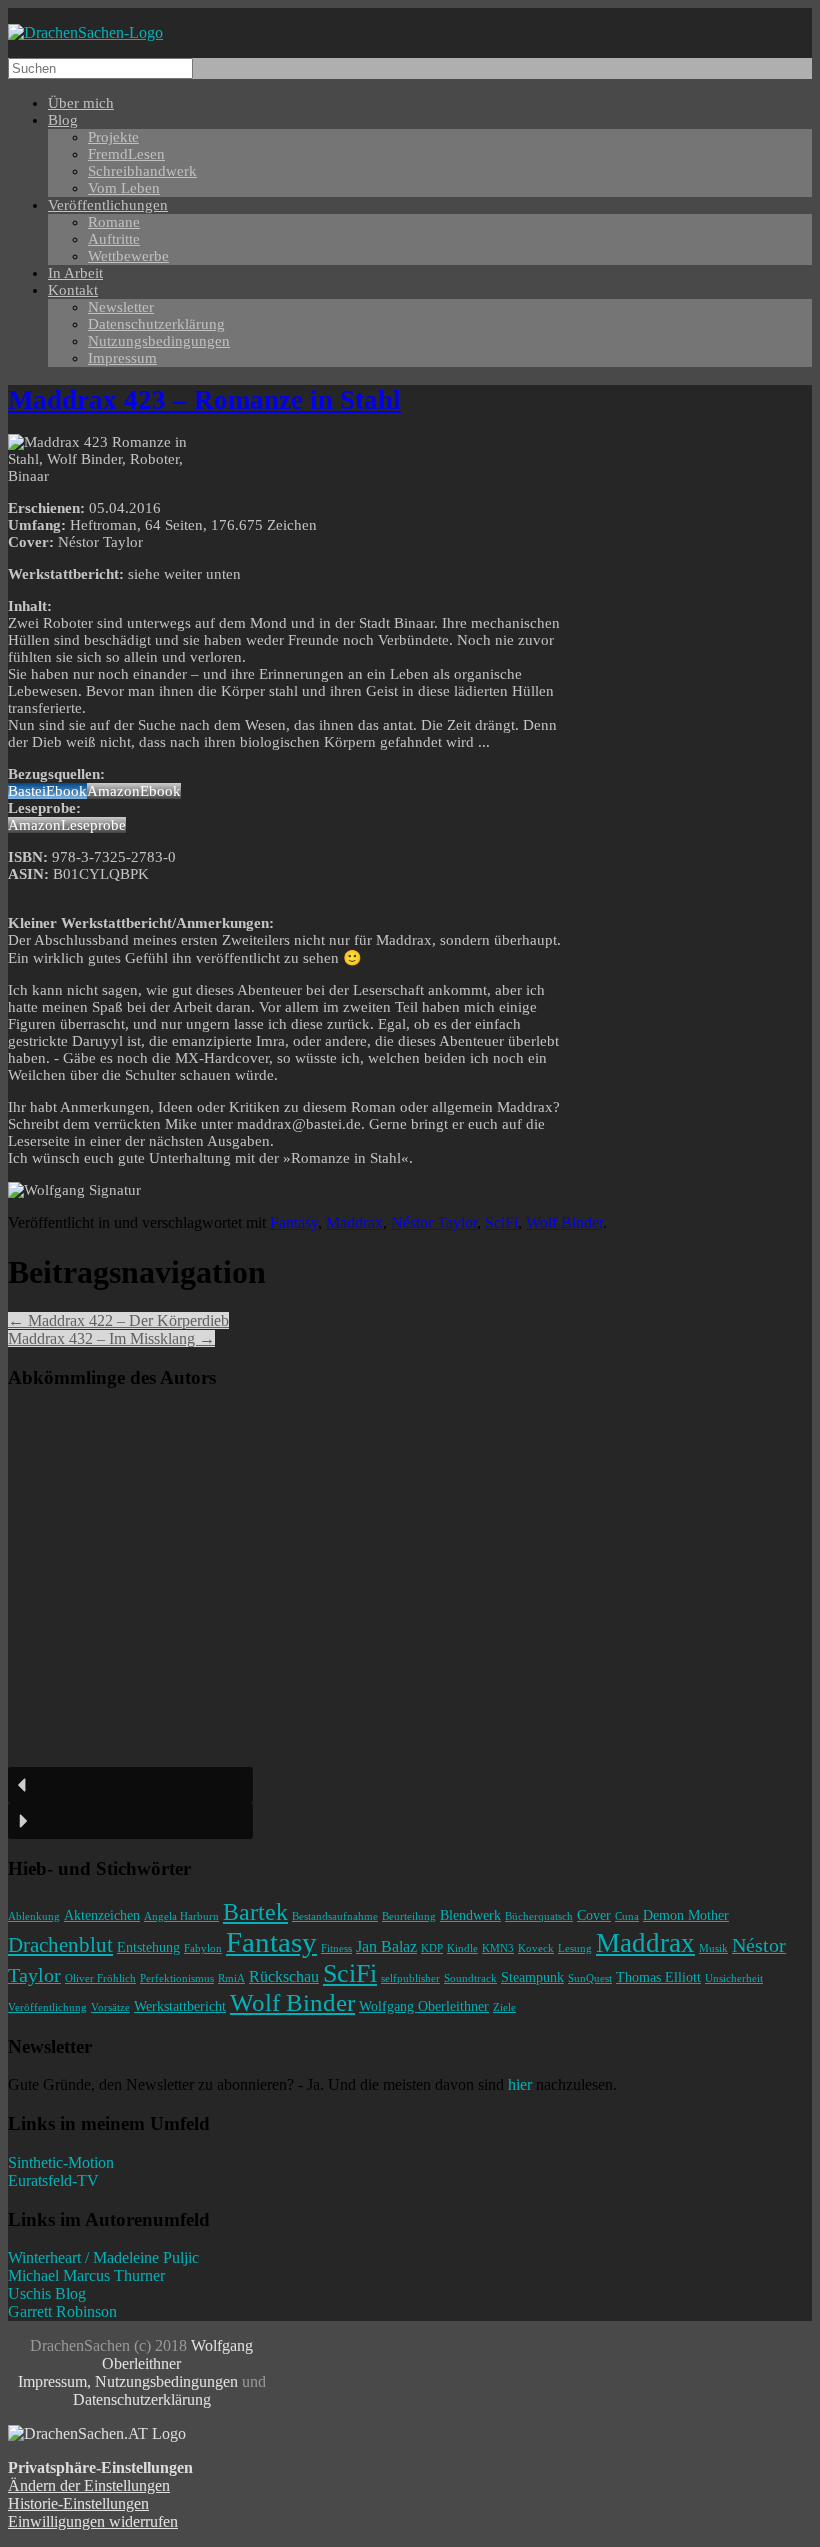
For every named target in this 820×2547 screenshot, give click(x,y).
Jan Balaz (386, 1946)
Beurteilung (409, 1916)
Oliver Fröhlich (100, 1978)
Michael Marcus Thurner (86, 2275)
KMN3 (498, 1948)
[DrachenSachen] (85, 32)
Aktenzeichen (102, 1915)
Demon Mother (686, 1915)
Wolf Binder (564, 1222)
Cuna (627, 1916)
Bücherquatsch (539, 1916)
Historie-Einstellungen (78, 2503)
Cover (594, 1915)
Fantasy (294, 1222)
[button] (130, 1785)
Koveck (536, 1948)
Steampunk (532, 1977)
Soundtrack (470, 1978)
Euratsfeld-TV (53, 2180)
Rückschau (284, 1976)
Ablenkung (34, 1916)
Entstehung (148, 1947)
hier (520, 2084)
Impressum (122, 358)
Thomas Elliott (658, 1977)
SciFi (501, 1222)
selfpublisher (410, 1978)
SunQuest (590, 1978)
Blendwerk (470, 1915)
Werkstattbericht (180, 2006)
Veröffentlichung (47, 2007)
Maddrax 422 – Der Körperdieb (118, 1320)
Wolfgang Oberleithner (424, 2006)
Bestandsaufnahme (335, 1916)
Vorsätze (110, 2007)
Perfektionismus (177, 1978)
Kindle (462, 1948)
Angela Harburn (181, 1916)
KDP (432, 1948)
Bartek (255, 1912)
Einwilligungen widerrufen (93, 2521)
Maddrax (354, 1222)
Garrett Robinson (62, 2311)
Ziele (504, 2007)
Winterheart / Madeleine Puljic (103, 2257)
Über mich (81, 103)
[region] (410, 1623)
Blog (63, 120)
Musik (713, 1948)
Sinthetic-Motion (61, 2162)
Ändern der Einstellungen (89, 2485)
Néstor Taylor (434, 1222)
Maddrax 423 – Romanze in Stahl (204, 400)
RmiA (231, 1978)
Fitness (336, 1948)
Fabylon (203, 1948)
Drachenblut (60, 1945)
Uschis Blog (47, 2293)
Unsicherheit (734, 1978)
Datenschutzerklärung (142, 2399)
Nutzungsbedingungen (159, 341)
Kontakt (73, 290)
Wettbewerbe (128, 256)
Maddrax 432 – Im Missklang (111, 1338)
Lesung (575, 1948)
